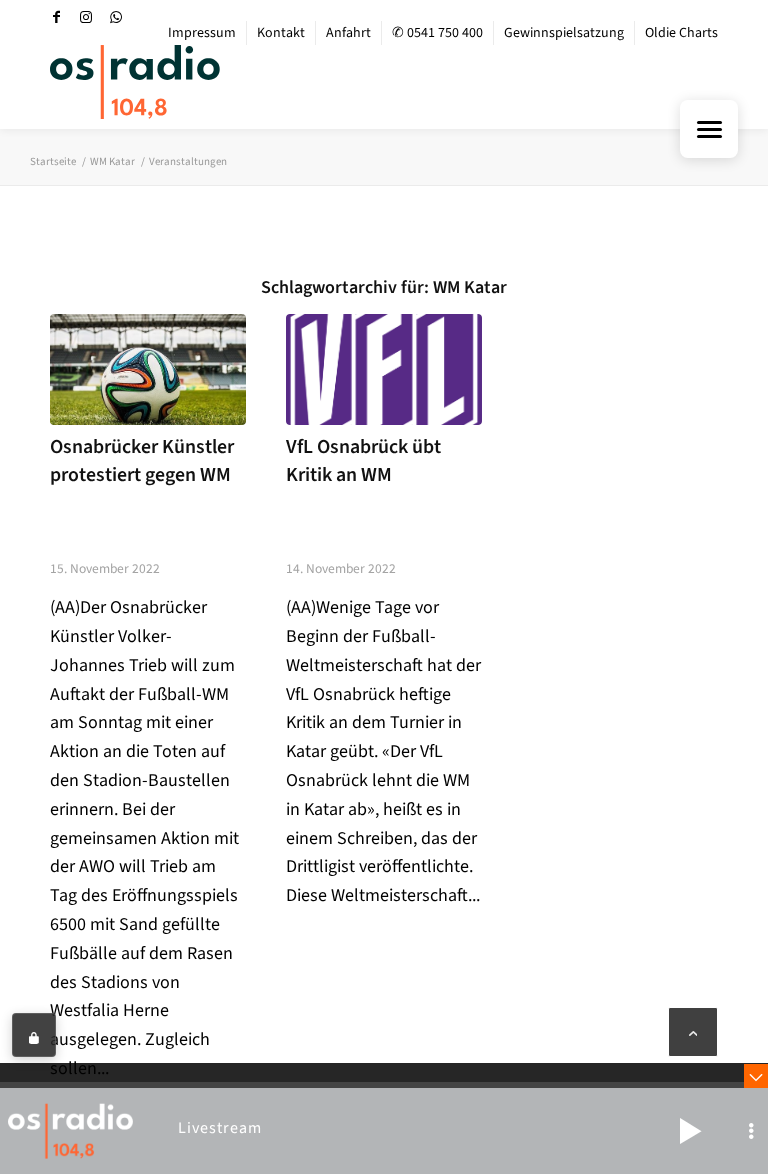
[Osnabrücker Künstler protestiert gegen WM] (148, 369)
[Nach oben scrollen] (693, 1032)
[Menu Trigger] (709, 129)
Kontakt (281, 33)
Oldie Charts (681, 33)
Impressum (202, 33)
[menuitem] (202, 33)
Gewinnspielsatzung (564, 33)
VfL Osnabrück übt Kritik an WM (363, 461)
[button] (690, 1131)
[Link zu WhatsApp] (116, 17)
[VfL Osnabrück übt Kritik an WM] (384, 369)
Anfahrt (348, 33)
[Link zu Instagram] (86, 17)
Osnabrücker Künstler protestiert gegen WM (142, 461)
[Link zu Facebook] (56, 17)
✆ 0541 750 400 (437, 33)
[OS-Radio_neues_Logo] (135, 82)
